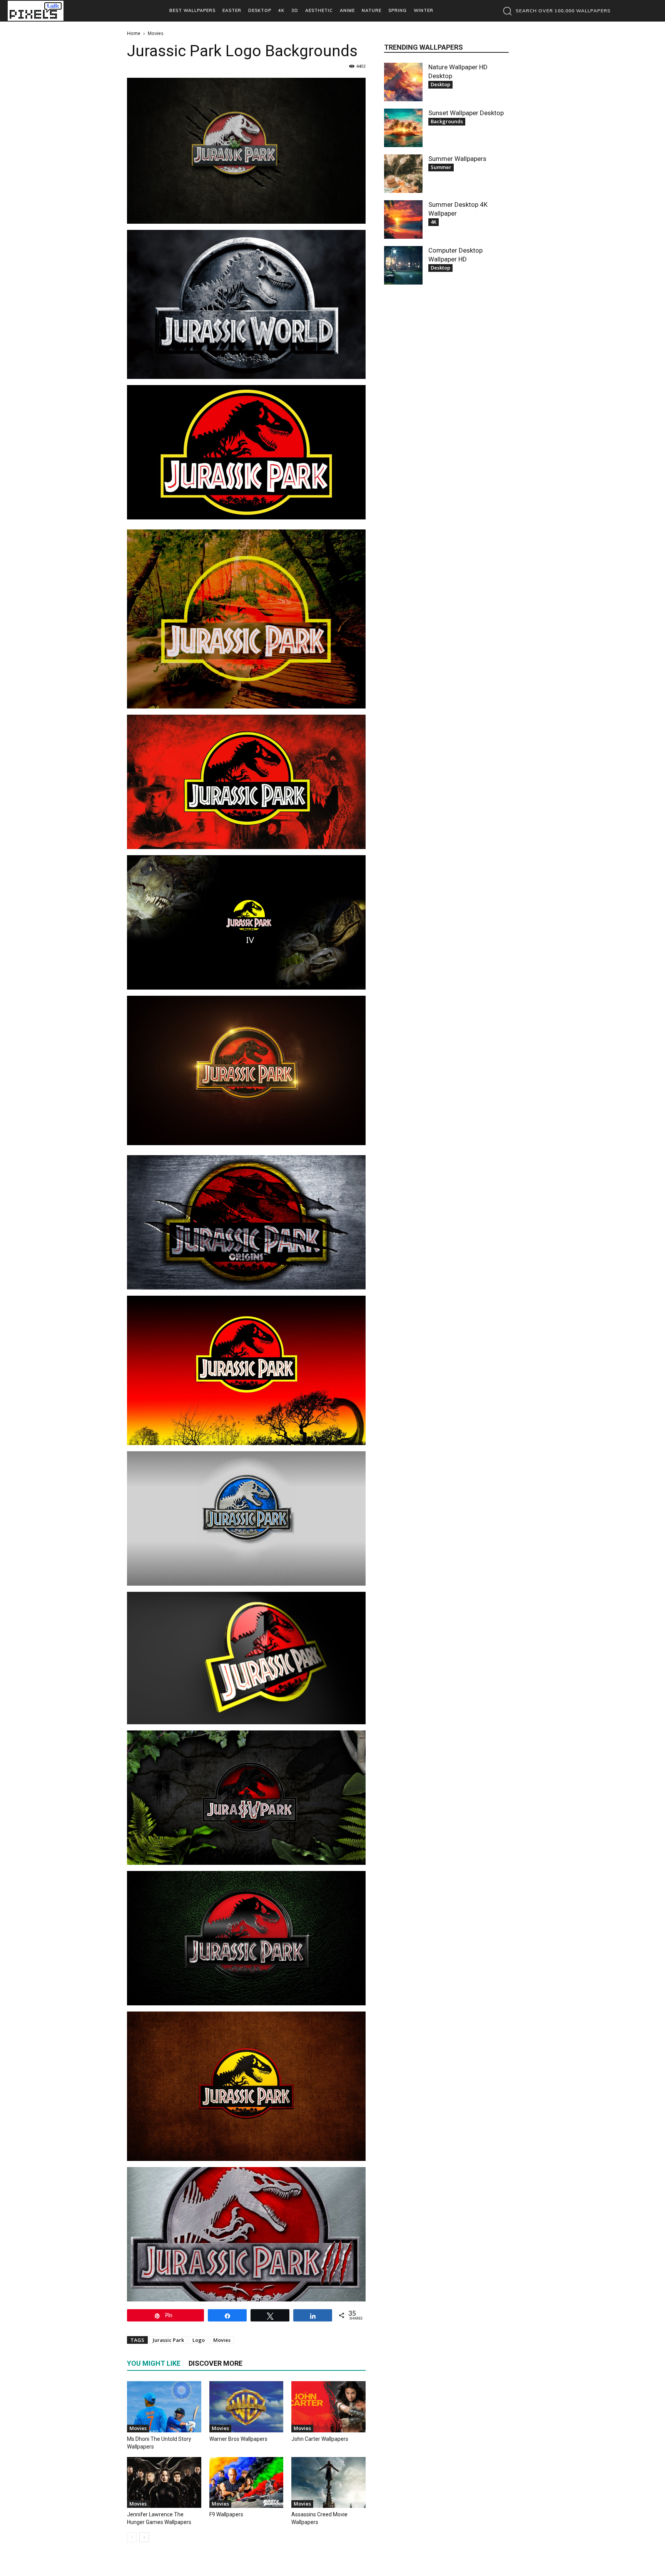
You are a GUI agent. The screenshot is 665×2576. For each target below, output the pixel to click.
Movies (222, 2340)
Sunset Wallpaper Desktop (466, 113)
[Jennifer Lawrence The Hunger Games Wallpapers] (164, 2483)
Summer (441, 167)
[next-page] (144, 2537)
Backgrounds (447, 121)
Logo (199, 2340)
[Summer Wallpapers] (403, 174)
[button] (555, 11)
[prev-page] (132, 2537)
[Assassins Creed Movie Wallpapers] (328, 2483)
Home (134, 33)
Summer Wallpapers (457, 159)
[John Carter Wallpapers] (328, 2407)
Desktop (440, 84)
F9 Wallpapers (226, 2514)
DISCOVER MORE (216, 2363)
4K (434, 222)
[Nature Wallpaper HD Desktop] (403, 82)
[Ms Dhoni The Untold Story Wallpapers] (164, 2407)
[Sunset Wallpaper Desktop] (403, 128)
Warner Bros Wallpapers (238, 2439)
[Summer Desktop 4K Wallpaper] (403, 219)
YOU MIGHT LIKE (154, 2363)
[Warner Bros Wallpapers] (246, 2407)
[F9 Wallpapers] (246, 2483)
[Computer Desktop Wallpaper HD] (403, 265)
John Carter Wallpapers (320, 2439)
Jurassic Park (168, 2340)
